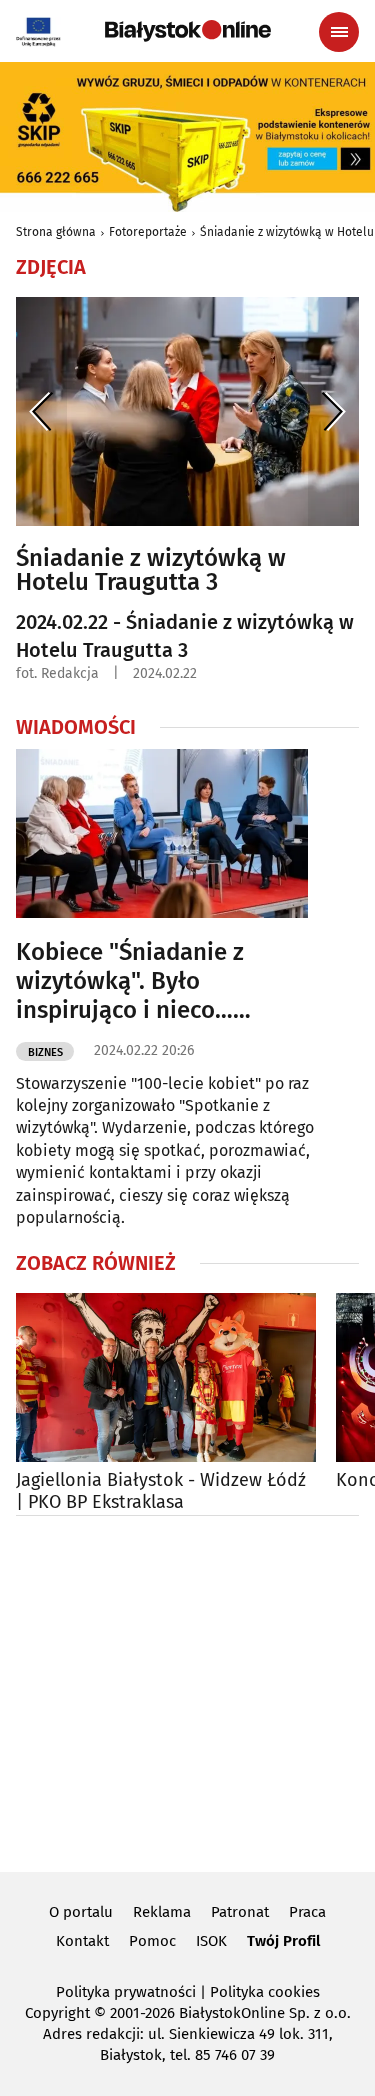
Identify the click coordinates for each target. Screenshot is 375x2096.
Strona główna (56, 232)
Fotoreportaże (148, 232)
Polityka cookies (265, 1992)
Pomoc (152, 1941)
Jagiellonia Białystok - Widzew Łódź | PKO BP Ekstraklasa (161, 1491)
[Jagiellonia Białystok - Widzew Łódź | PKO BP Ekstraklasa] (166, 1377)
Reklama (162, 1912)
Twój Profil (283, 1941)
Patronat (240, 1912)
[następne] (333, 411)
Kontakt (82, 1941)
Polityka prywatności (126, 1992)
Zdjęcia (51, 267)
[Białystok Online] (188, 31)
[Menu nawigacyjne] (339, 32)
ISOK (211, 1941)
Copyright (57, 2013)
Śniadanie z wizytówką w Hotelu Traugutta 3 (151, 570)
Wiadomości (76, 727)
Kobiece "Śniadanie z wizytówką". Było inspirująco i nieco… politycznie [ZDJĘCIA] (130, 981)
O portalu (81, 1912)
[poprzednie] (41, 411)
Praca (307, 1912)
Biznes (45, 1052)
